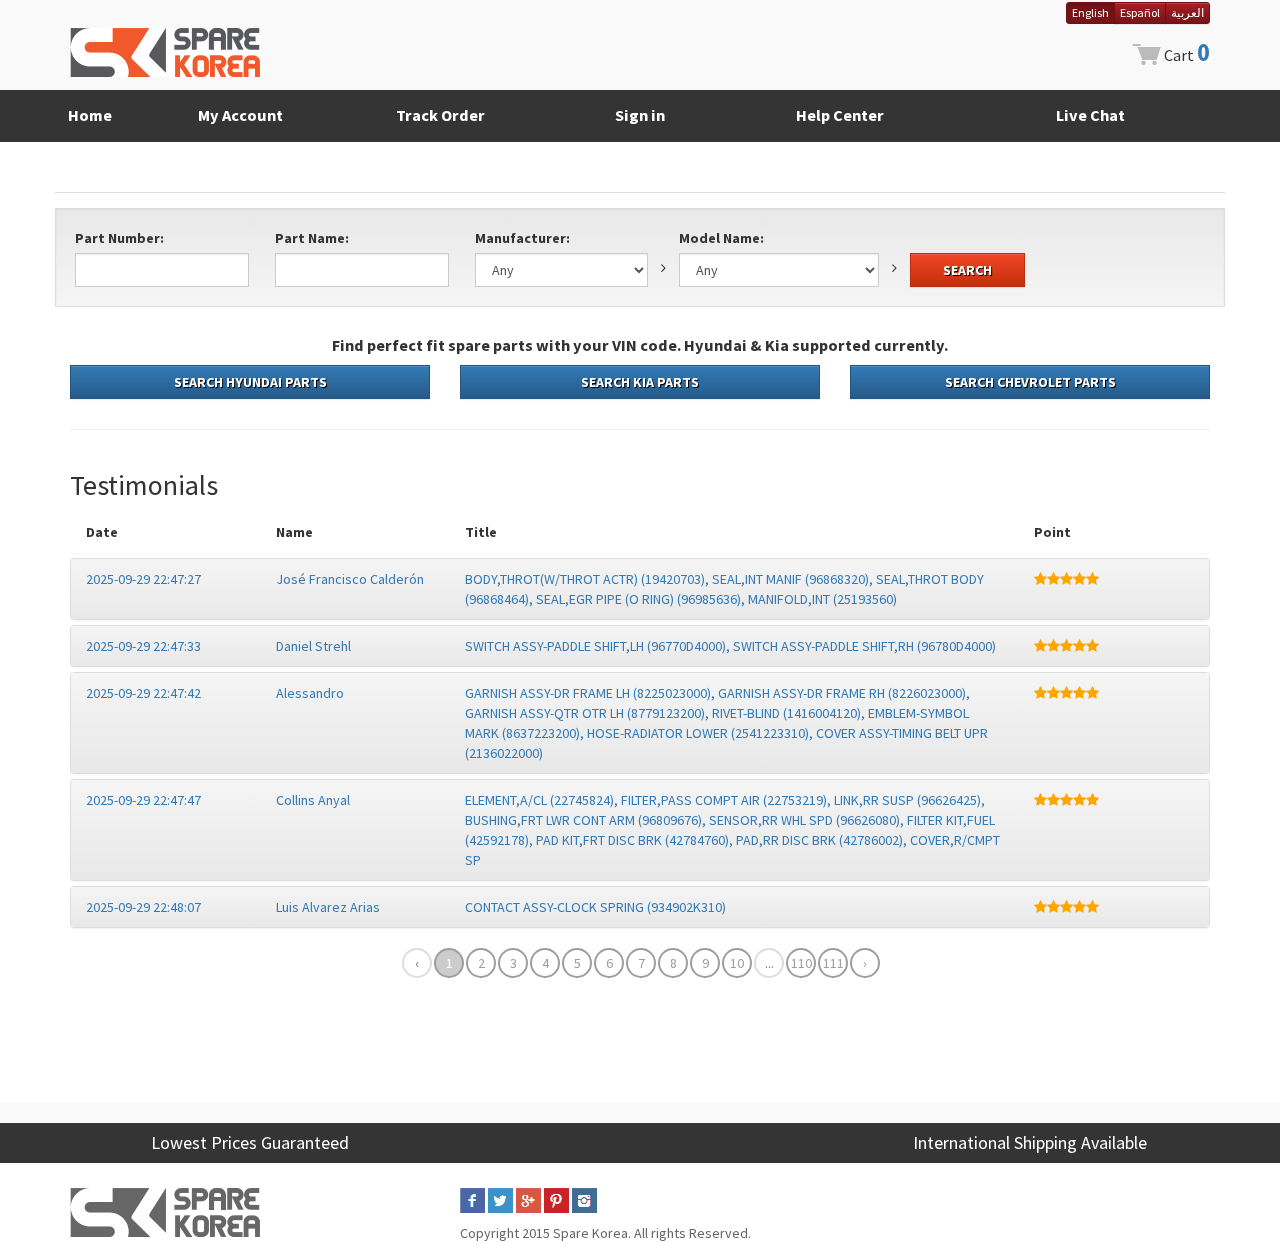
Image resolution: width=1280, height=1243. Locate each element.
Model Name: (721, 238)
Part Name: (312, 238)
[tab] (640, 589)
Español (1140, 12)
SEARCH (967, 270)
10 (737, 963)
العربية (1187, 12)
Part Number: (119, 238)
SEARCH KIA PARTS (640, 382)
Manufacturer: (522, 238)
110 (801, 963)
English (1090, 12)
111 (833, 963)
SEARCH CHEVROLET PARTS (1030, 382)
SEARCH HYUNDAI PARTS (250, 382)
